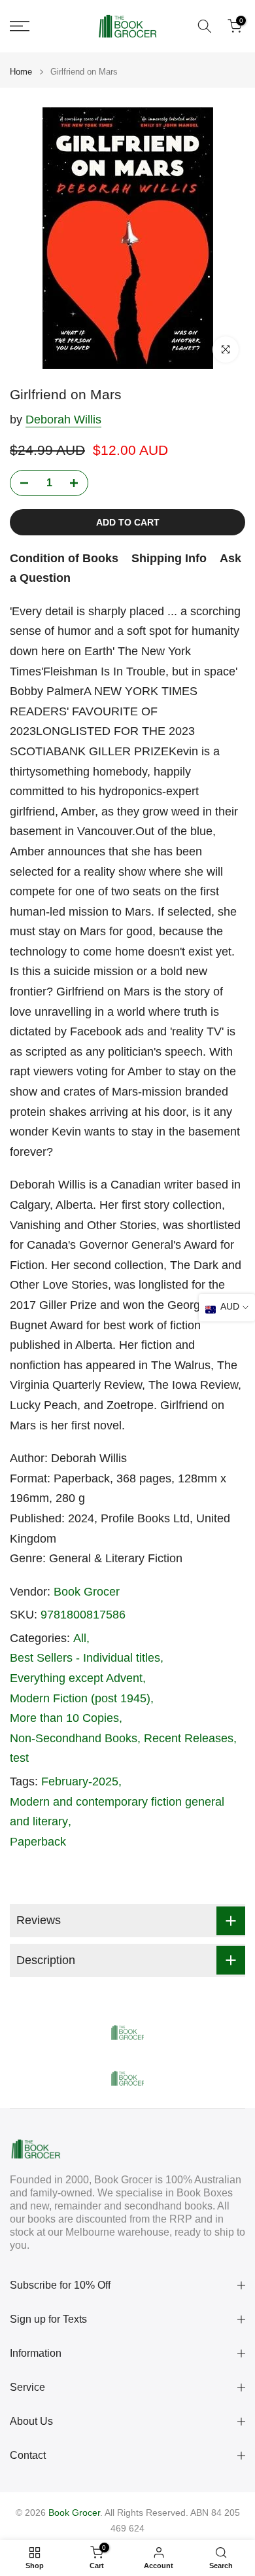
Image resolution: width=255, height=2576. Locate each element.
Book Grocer (87, 1592)
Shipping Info (169, 558)
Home (21, 72)
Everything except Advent (76, 1678)
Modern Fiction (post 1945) (80, 1698)
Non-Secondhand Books (74, 1738)
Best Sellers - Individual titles (85, 1658)
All (80, 1638)
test (19, 1758)
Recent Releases (189, 1738)
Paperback (38, 1842)
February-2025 (80, 1781)
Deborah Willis (63, 420)
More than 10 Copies (64, 1718)
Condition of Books (64, 558)
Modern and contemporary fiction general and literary (117, 1812)
